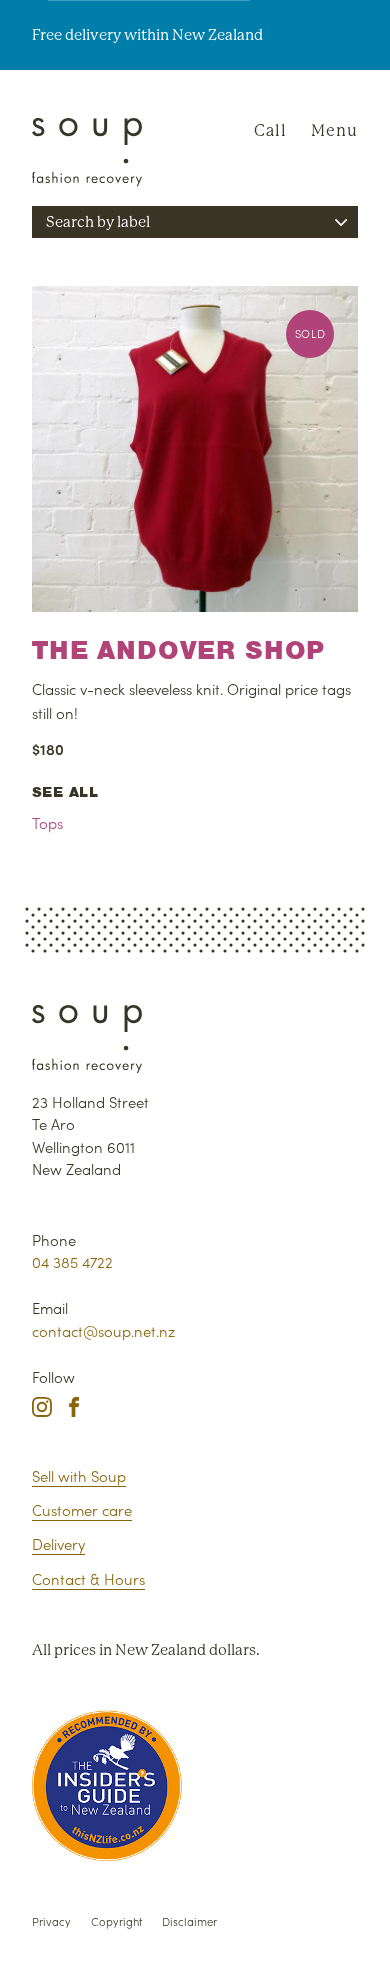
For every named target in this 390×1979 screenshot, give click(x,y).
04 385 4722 (72, 1261)
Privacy (51, 1921)
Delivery (58, 1543)
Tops (47, 822)
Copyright (116, 1921)
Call (270, 130)
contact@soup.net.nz (103, 1330)
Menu (334, 130)
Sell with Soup (79, 1475)
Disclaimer (189, 1921)
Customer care (82, 1509)
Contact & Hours (88, 1578)
